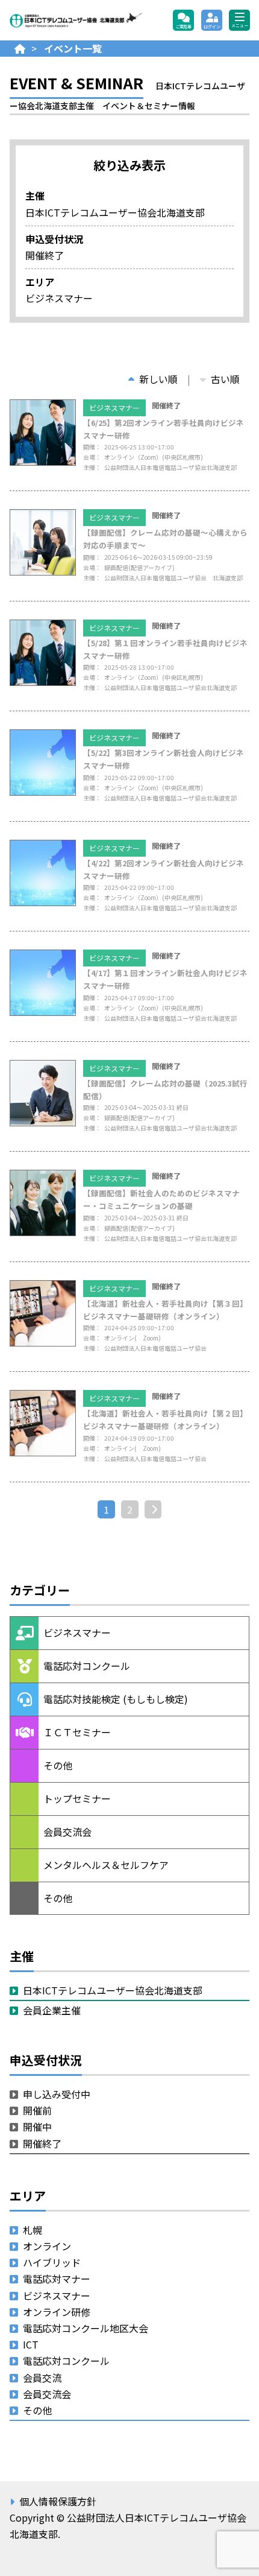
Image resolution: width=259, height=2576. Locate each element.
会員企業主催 (52, 2010)
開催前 (37, 2110)
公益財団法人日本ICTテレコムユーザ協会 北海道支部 (76, 21)
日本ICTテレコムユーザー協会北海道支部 (113, 1990)
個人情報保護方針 (58, 2501)
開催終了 (42, 2143)
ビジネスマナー (114, 408)
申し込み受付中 (57, 2094)
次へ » (158, 1509)
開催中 (37, 2127)
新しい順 (158, 379)
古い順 (225, 379)
